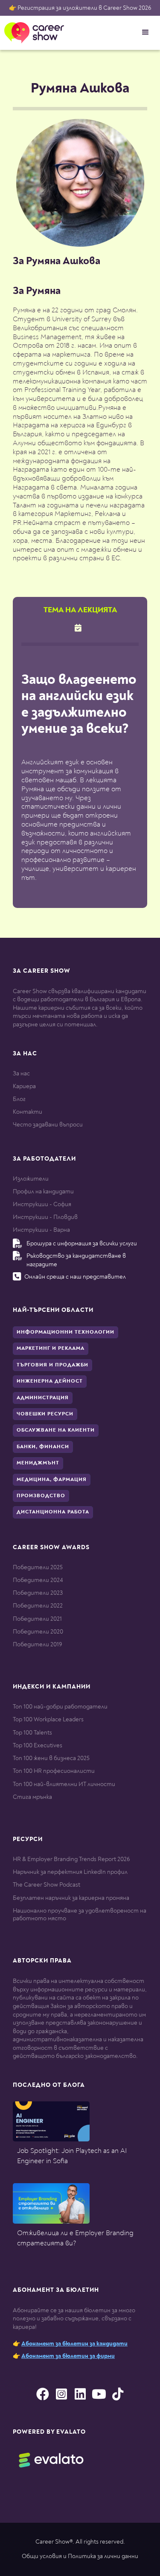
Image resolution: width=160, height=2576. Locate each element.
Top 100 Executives (38, 1745)
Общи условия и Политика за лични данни (80, 2556)
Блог (19, 1099)
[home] (32, 33)
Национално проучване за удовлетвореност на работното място (80, 1915)
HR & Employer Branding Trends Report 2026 (71, 1859)
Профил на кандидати (43, 1191)
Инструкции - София (42, 1204)
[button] (145, 32)
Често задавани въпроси (48, 1125)
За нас (21, 1073)
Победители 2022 (38, 1606)
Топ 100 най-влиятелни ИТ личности (64, 1784)
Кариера (24, 1086)
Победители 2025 (38, 1567)
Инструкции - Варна (41, 1230)
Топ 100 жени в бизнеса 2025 (51, 1758)
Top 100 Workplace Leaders (48, 1719)
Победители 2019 (37, 1644)
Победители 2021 (37, 1619)
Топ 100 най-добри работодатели (60, 1707)
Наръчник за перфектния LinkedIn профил (70, 1872)
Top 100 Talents (32, 1733)
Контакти (28, 1112)
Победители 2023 (38, 1593)
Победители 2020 (38, 1632)
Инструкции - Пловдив (45, 1217)
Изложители (31, 1179)
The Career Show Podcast (47, 1885)
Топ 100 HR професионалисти (54, 1771)
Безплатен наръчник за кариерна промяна (71, 1898)
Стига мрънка (32, 1797)
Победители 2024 (38, 1580)
